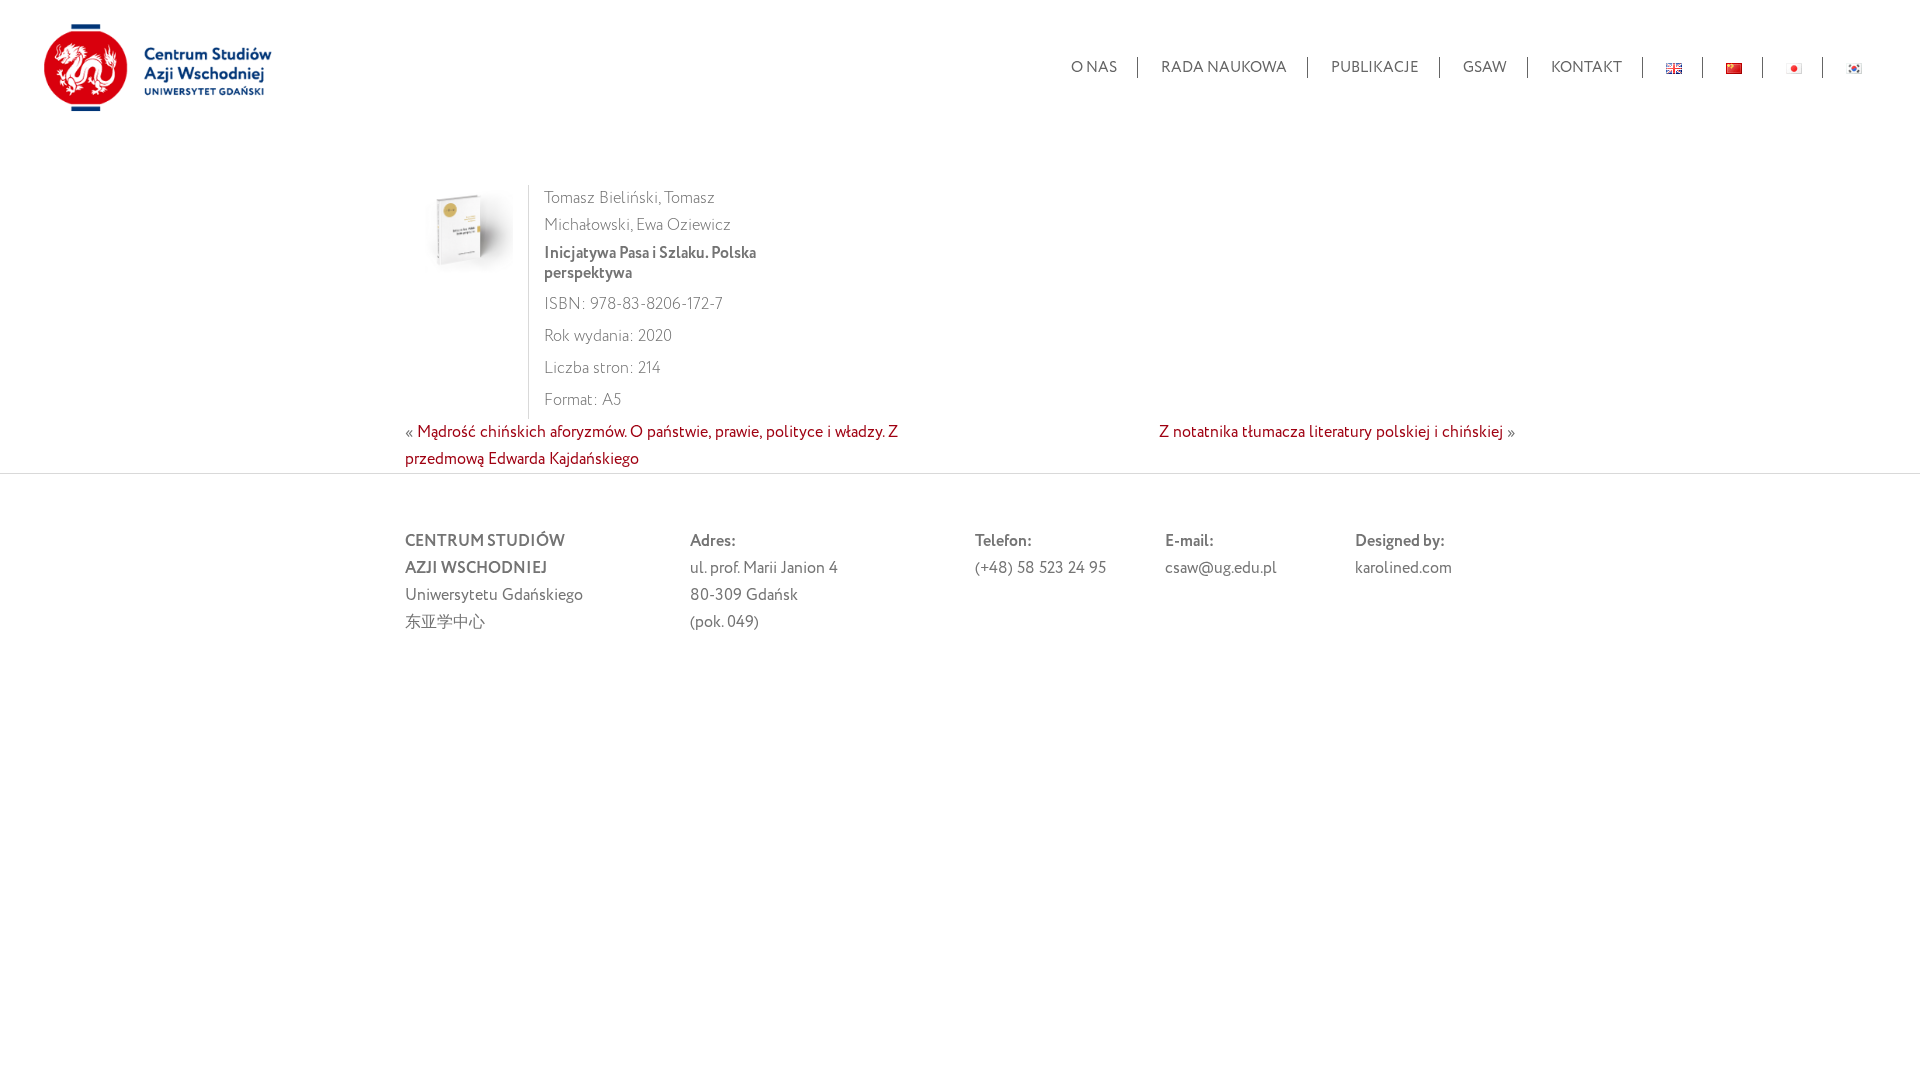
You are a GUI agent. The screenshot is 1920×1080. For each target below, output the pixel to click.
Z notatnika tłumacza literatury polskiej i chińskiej (1331, 432)
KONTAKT (1586, 67)
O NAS (1094, 67)
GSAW (1485, 67)
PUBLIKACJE (1375, 67)
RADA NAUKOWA (1224, 67)
